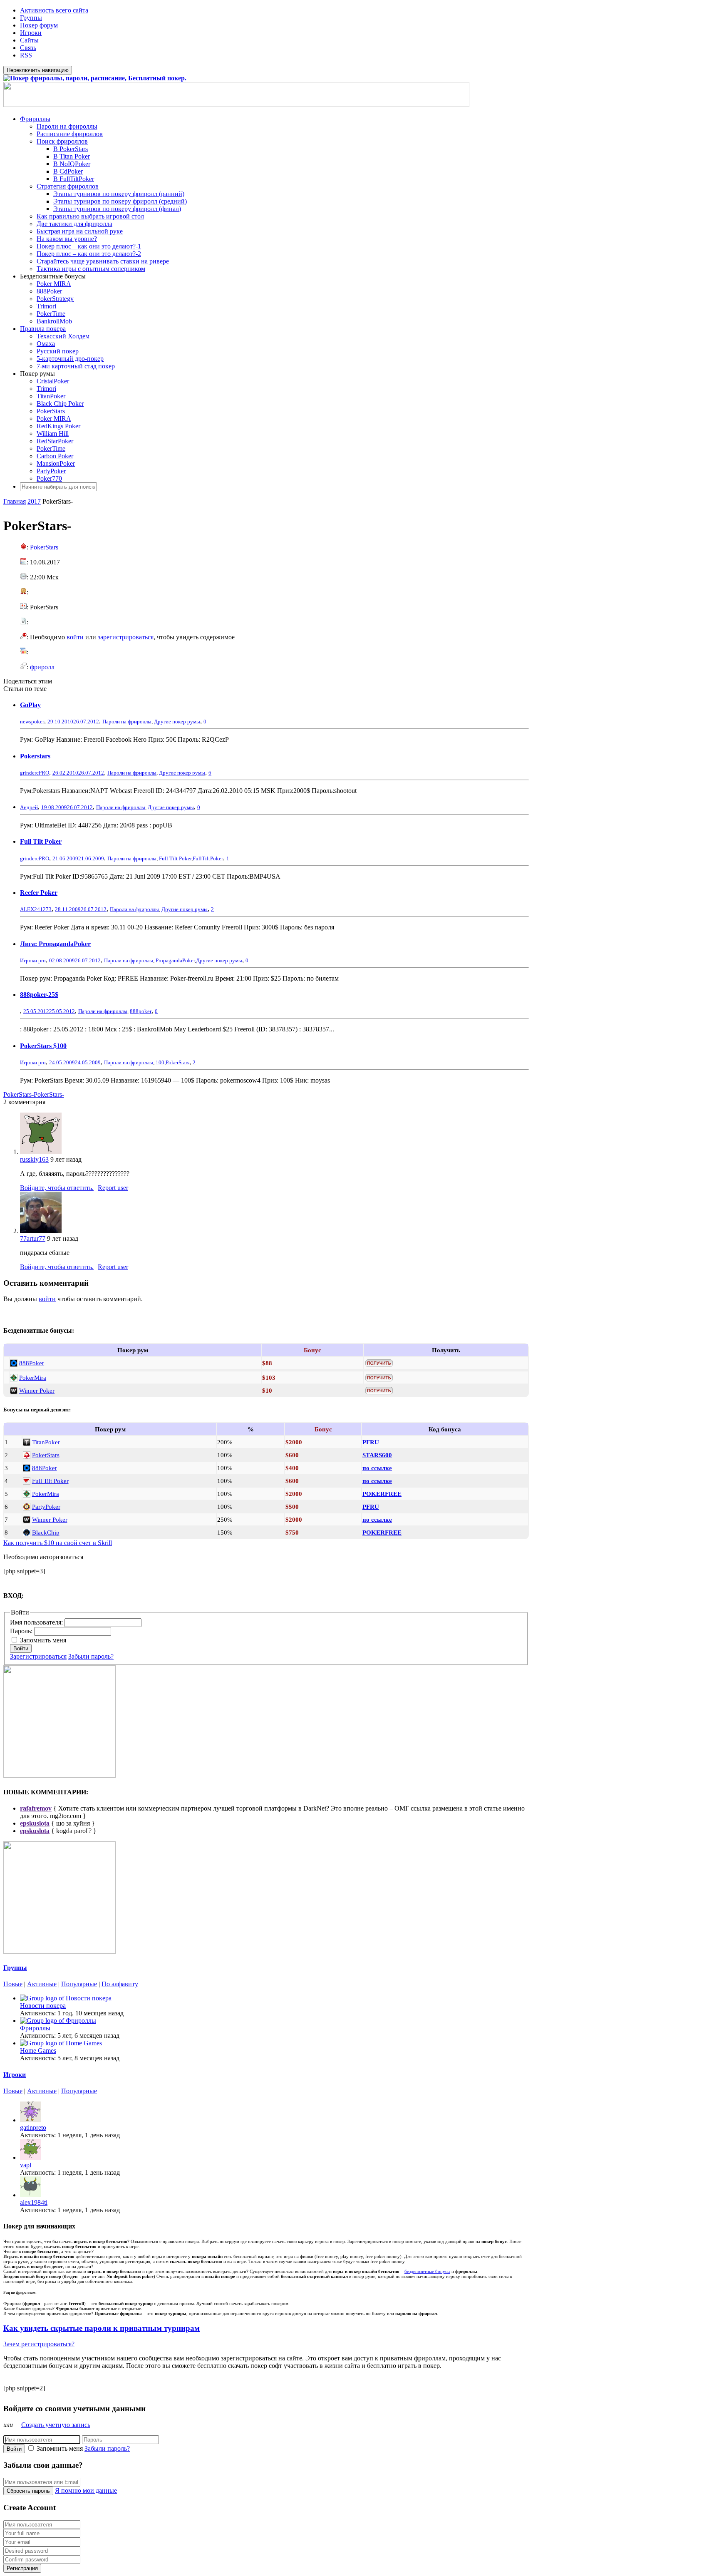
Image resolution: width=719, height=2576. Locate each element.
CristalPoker (53, 381)
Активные (42, 1984)
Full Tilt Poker (41, 841)
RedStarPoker (55, 441)
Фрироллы (35, 119)
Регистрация (22, 2568)
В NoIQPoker (72, 164)
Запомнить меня (43, 1640)
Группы (31, 18)
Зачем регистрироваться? (39, 2344)
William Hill (53, 433)
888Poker (49, 291)
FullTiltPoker (208, 858)
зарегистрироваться (126, 637)
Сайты (29, 40)
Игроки (31, 33)
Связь (28, 48)
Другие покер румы (177, 722)
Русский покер (58, 351)
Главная (15, 501)
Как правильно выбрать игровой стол (90, 216)
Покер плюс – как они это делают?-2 (89, 254)
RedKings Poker (58, 426)
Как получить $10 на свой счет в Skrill (58, 1543)
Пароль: (22, 1631)
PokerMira (33, 1377)
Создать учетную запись (56, 2425)
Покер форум (39, 25)
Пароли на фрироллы (67, 126)
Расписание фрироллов (70, 134)
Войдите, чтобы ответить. (57, 1188)
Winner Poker (37, 1390)
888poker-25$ (39, 995)
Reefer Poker (39, 893)
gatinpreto (33, 2128)
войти (75, 637)
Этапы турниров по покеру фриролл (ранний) (119, 194)
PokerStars (51, 411)
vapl (26, 2165)
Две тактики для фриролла (74, 224)
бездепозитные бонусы (427, 2271)
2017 (34, 501)
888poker (141, 1011)
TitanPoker (51, 396)
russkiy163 (34, 1159)
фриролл (42, 667)
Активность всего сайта (54, 10)
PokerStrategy (55, 299)
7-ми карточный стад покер (76, 366)
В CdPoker (68, 171)
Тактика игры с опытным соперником (91, 269)
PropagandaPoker (175, 960)
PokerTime (51, 314)
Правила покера (43, 329)
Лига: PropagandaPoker (55, 944)
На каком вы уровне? (67, 239)
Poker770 (49, 478)
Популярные (79, 1984)
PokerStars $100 (43, 1046)
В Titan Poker (72, 156)
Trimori (46, 306)
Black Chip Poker (60, 404)
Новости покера (43, 2006)
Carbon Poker (55, 456)
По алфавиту (120, 1984)
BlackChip (46, 1532)
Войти (21, 1648)
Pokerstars (35, 756)
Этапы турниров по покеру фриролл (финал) (117, 209)
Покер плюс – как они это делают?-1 (89, 246)
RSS (26, 55)
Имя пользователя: (37, 1622)
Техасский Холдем (63, 336)
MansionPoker (56, 463)
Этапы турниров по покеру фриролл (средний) (120, 201)
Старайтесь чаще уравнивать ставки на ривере (103, 261)
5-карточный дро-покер (70, 359)
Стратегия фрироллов (68, 186)
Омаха (46, 344)
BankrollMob (54, 321)
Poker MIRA (54, 284)
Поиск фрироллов (62, 141)
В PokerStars (71, 149)
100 (160, 1062)
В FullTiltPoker (74, 179)
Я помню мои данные (86, 2490)
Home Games (38, 2051)
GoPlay (30, 705)
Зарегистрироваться (38, 1656)
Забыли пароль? (91, 1656)
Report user (113, 1188)
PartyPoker (51, 471)
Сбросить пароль (28, 2491)
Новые (13, 1984)
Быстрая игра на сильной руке (80, 231)
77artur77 (33, 1238)
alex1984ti (34, 2202)
